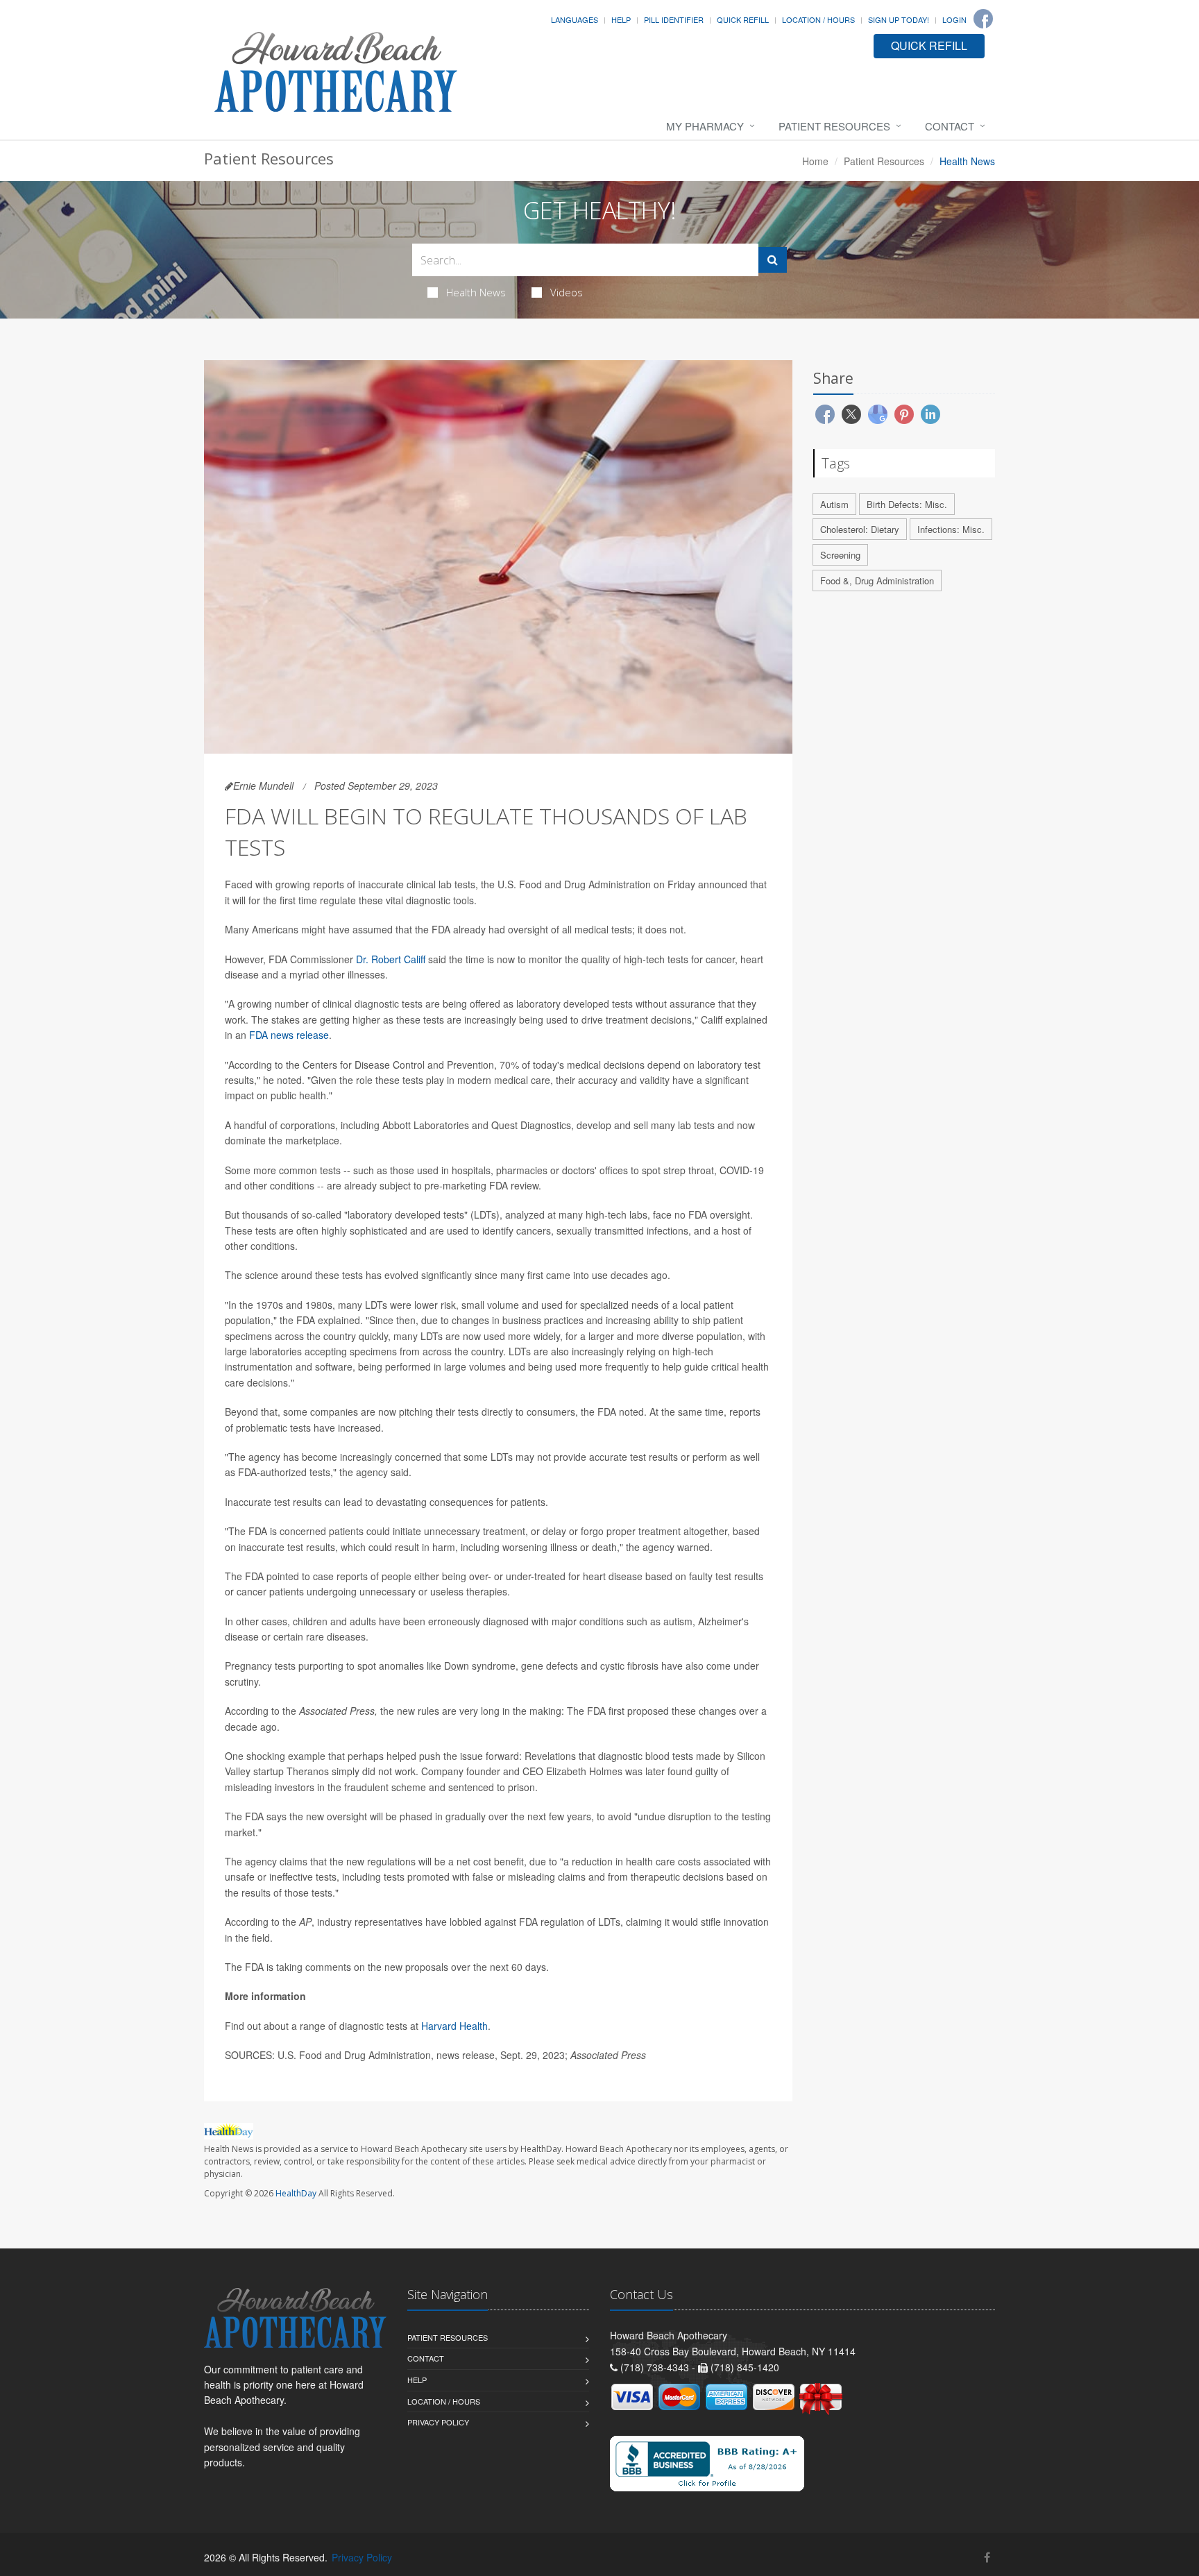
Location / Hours (818, 19)
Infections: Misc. (951, 529)
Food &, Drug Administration (877, 581)
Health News (476, 292)
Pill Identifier (674, 19)
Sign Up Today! (899, 19)
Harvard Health (454, 2026)
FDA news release (289, 1035)
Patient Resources (834, 126)
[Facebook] (983, 19)
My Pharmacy (705, 126)
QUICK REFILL (929, 45)
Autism (834, 504)
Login (954, 19)
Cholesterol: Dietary (860, 529)
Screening (840, 555)
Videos (567, 292)
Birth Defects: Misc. (907, 504)
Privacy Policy (438, 2422)
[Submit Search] (773, 260)
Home (815, 161)
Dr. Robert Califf (391, 959)
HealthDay (296, 2193)
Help (621, 19)
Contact (950, 126)
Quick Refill (743, 19)
